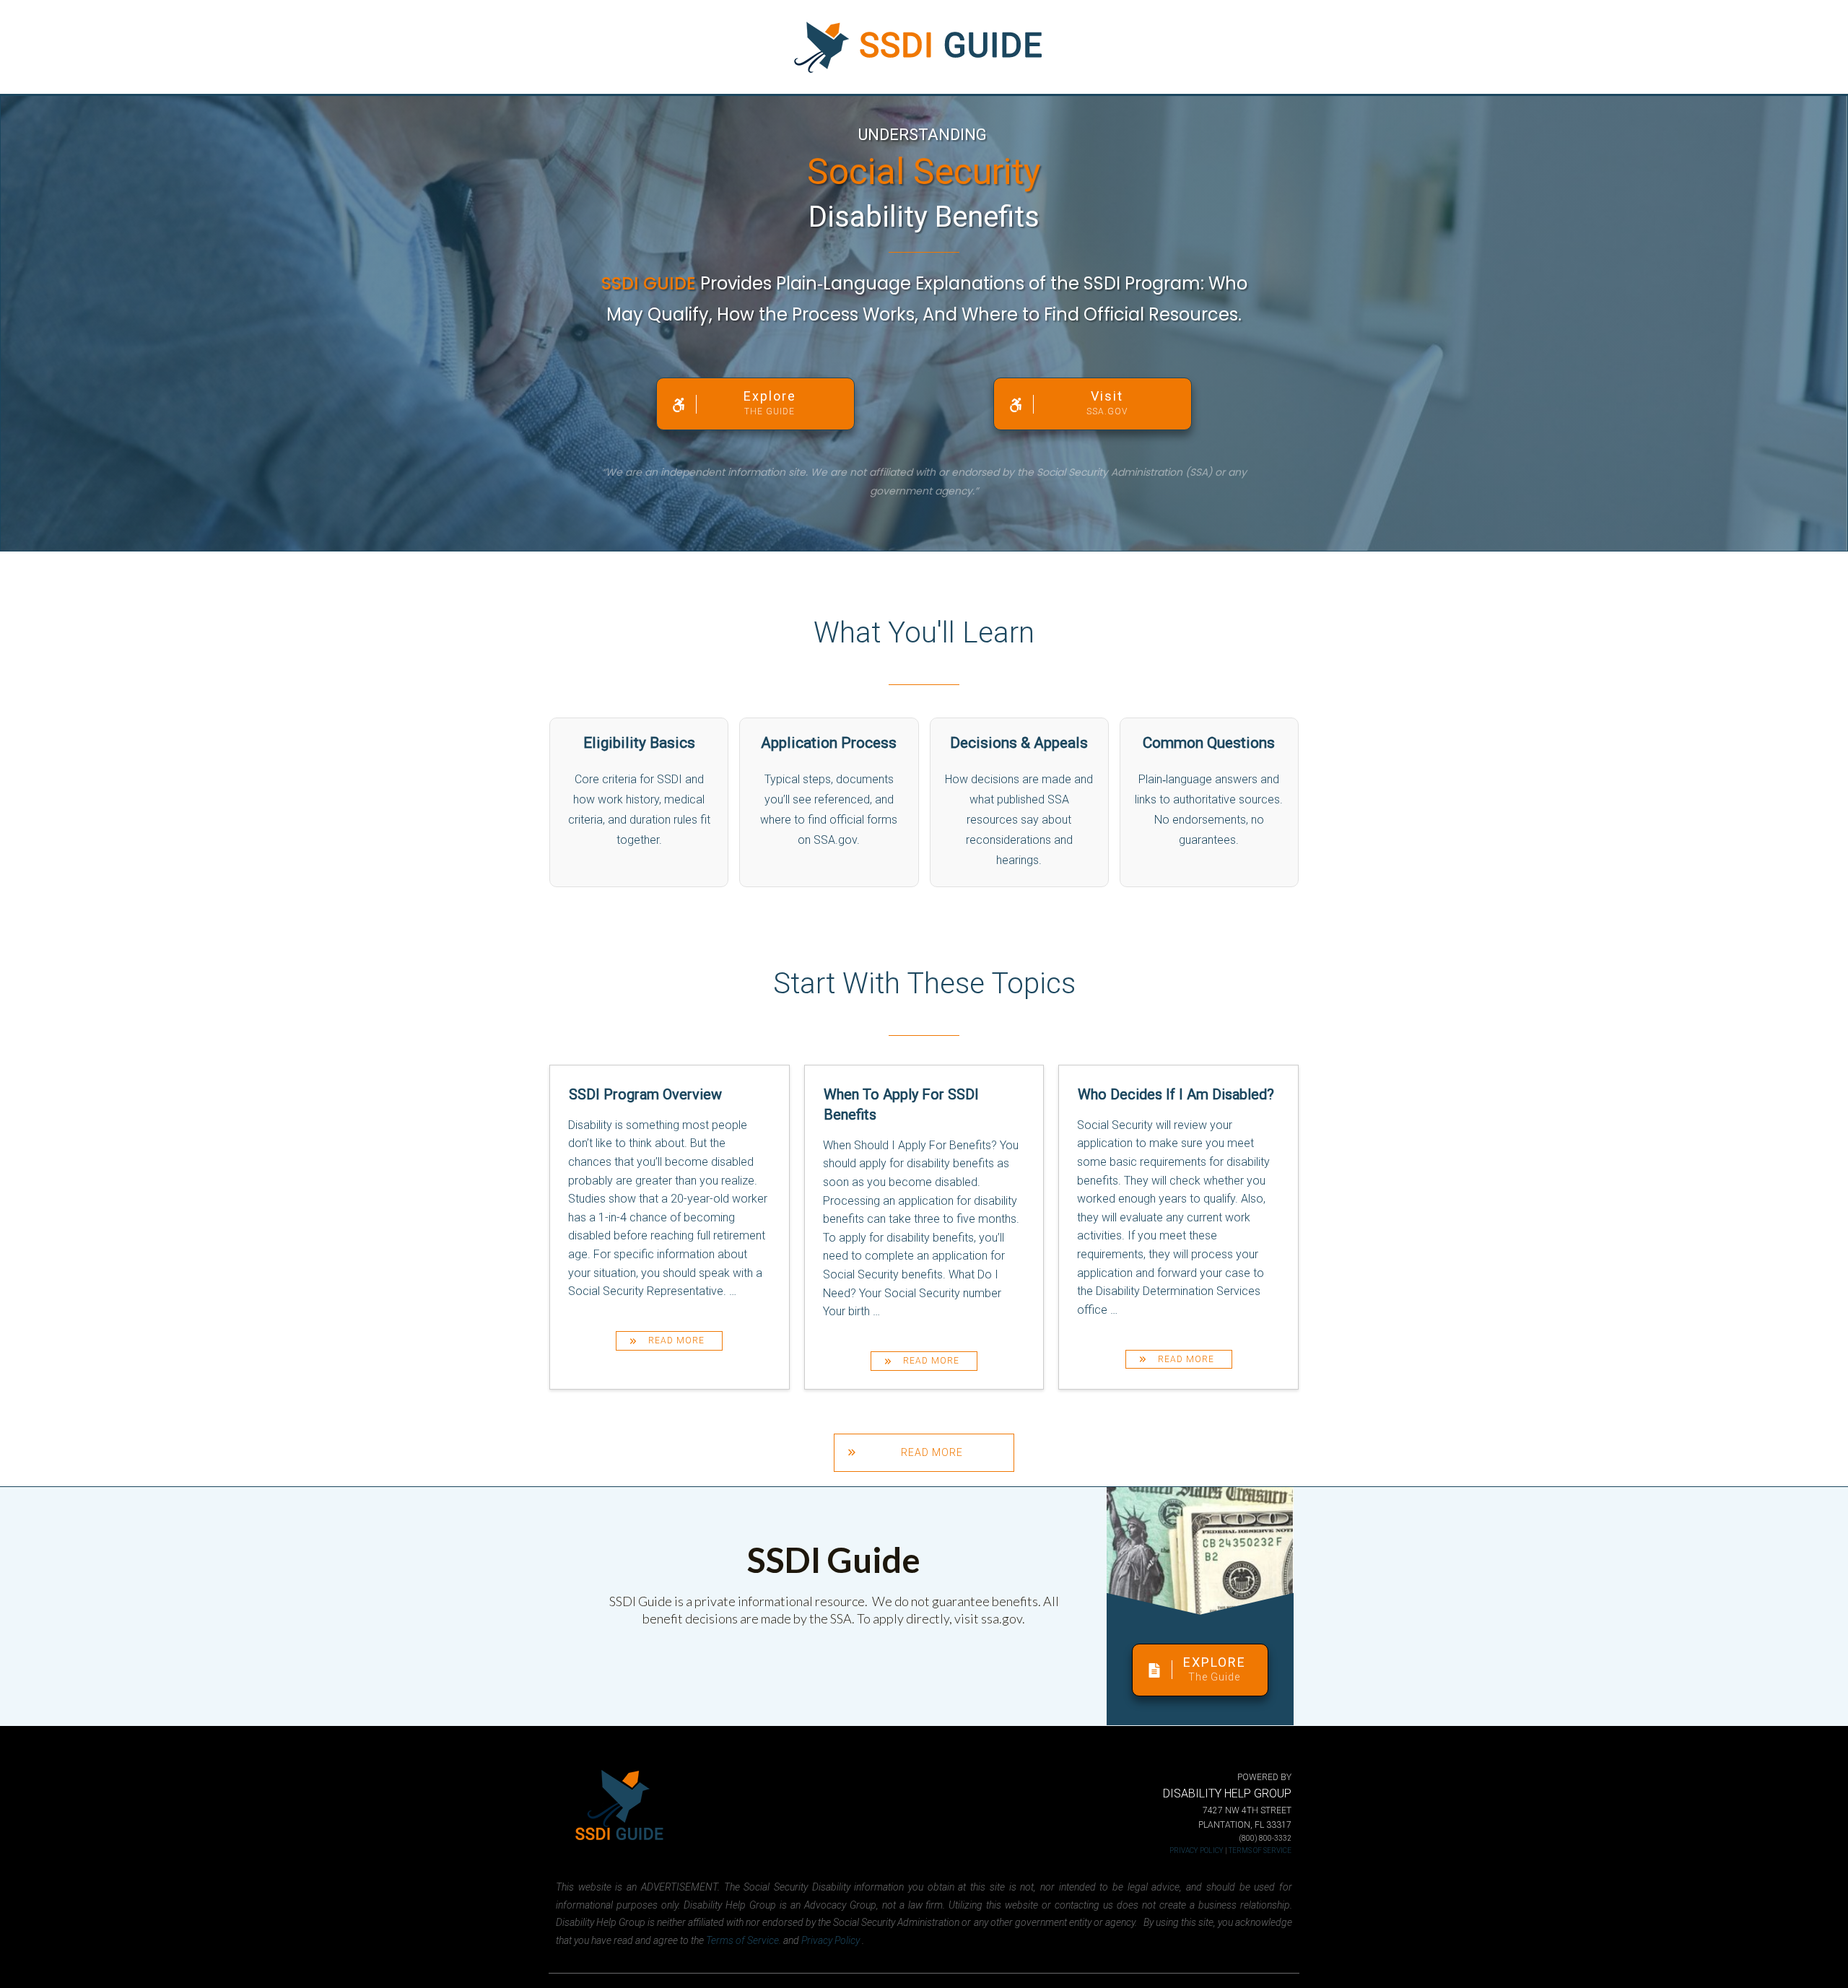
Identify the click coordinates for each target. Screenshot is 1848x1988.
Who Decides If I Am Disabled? (1178, 1227)
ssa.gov (1002, 1618)
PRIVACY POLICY (1197, 1850)
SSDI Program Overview (670, 1227)
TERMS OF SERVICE (1260, 1850)
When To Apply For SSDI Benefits (924, 1227)
